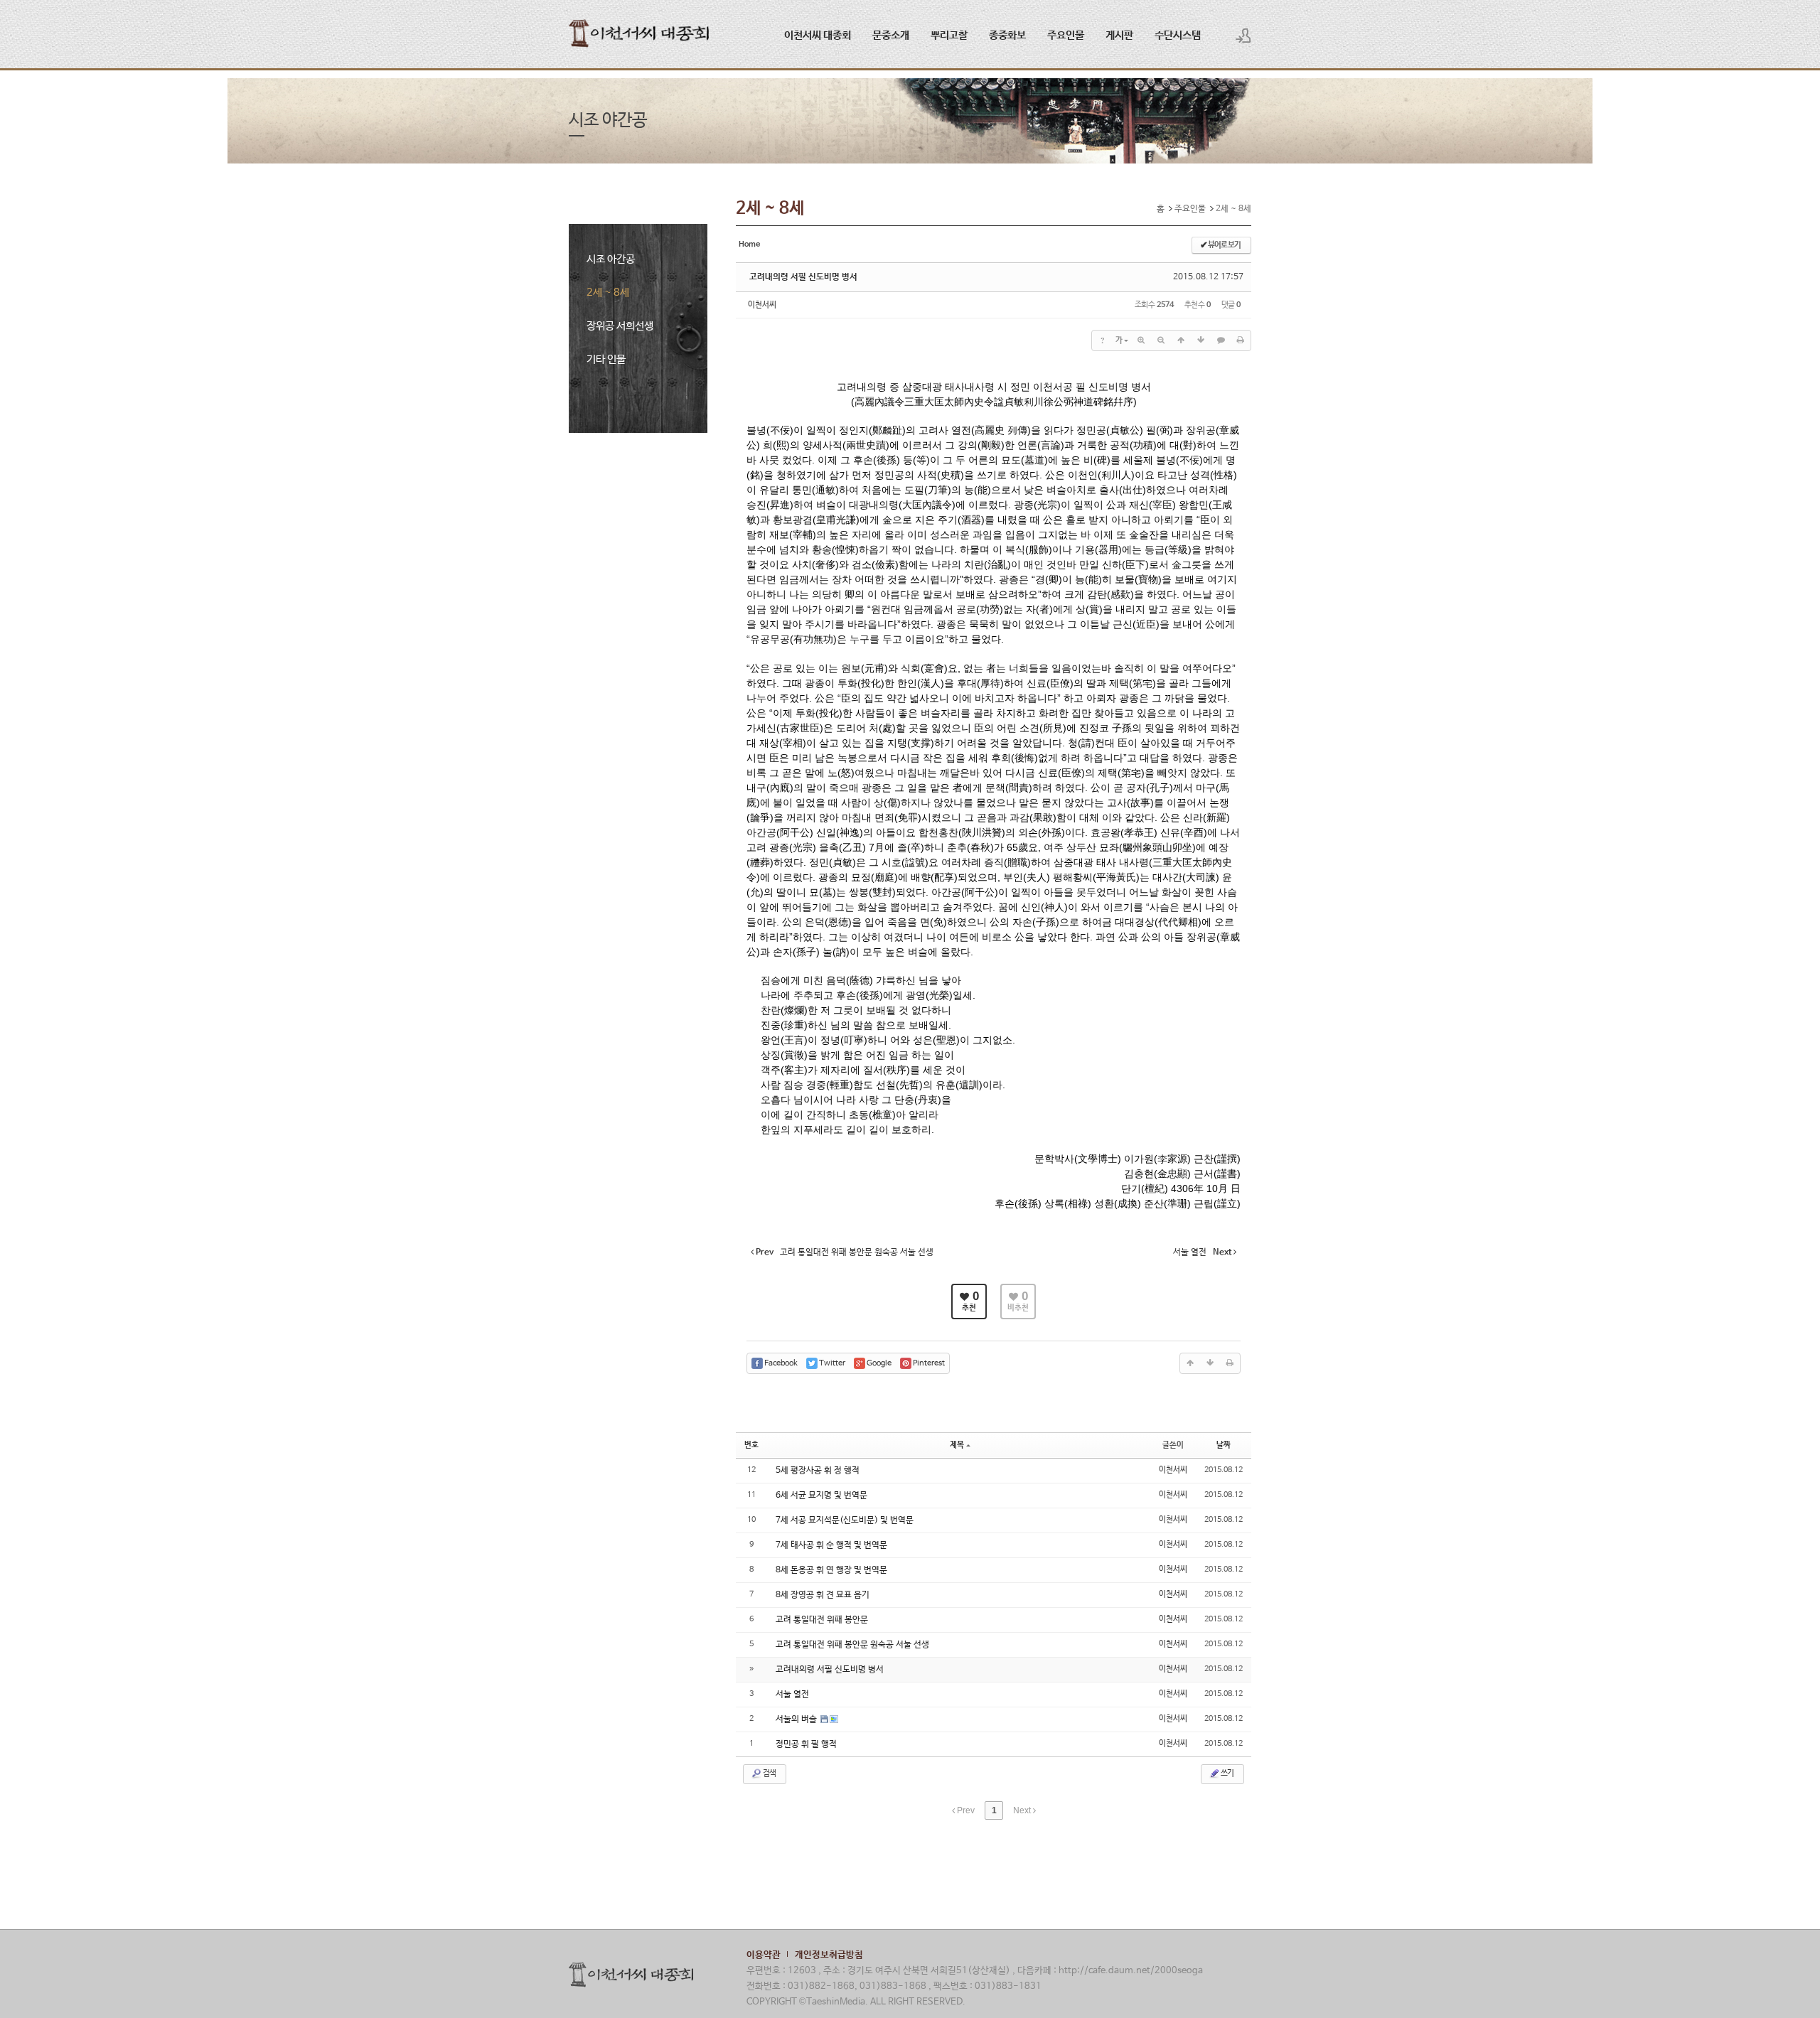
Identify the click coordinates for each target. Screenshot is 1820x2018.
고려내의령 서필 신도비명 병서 (803, 277)
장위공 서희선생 (620, 326)
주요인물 (1066, 35)
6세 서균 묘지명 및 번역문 (821, 1496)
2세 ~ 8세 (608, 292)
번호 (751, 1445)
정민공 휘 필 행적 (806, 1744)
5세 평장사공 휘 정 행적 (818, 1471)
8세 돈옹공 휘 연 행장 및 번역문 (831, 1570)
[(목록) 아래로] (1201, 340)
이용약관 (764, 1955)
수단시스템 (1178, 35)
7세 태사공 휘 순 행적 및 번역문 (831, 1545)
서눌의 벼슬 (797, 1719)
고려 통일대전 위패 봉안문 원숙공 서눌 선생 (852, 1645)
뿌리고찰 (949, 35)
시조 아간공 (611, 259)
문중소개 (891, 35)
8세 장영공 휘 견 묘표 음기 (823, 1595)
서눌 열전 (792, 1695)
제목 (957, 1445)
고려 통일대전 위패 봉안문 (822, 1620)
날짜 (1224, 1445)
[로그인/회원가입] (1243, 36)
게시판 (1119, 35)
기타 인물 (606, 359)
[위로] (1181, 340)
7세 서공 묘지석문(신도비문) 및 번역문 (845, 1520)
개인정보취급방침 (829, 1955)
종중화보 (1007, 35)
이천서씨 (762, 305)
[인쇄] (1241, 340)
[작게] (1161, 340)
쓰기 (1227, 1773)
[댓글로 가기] (1221, 340)
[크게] (1141, 340)
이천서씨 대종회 (818, 35)
